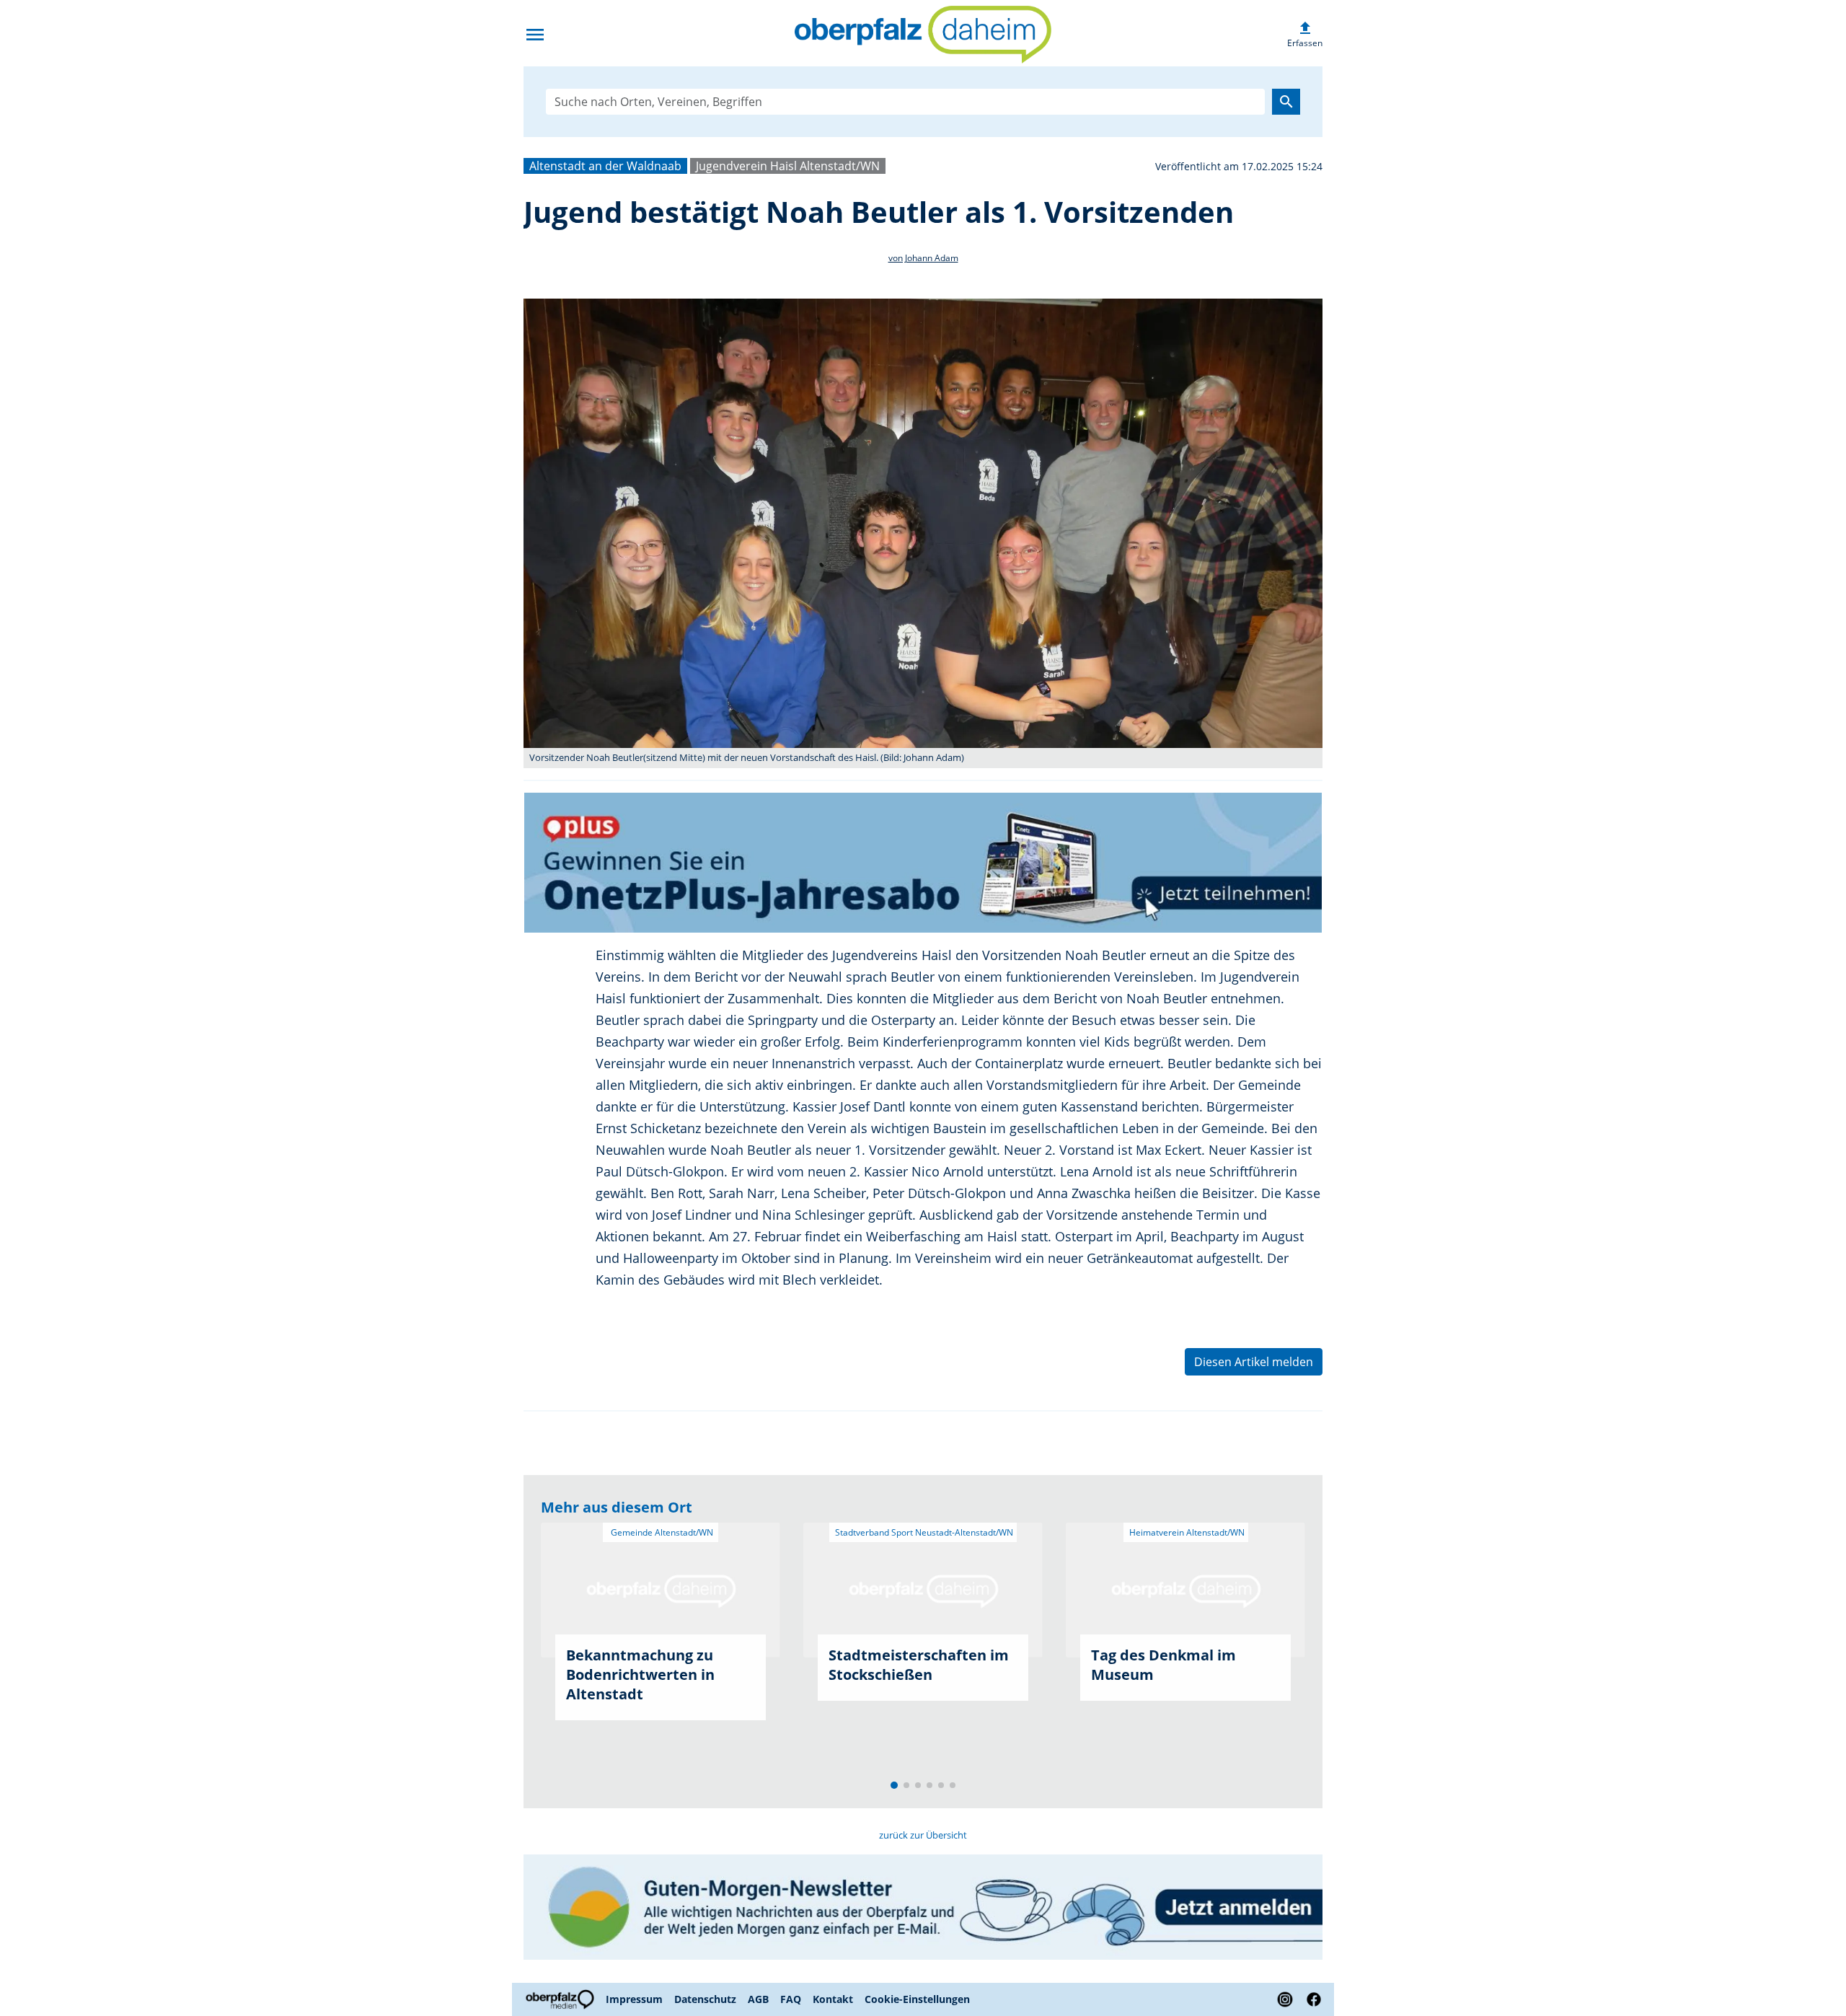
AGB (758, 1999)
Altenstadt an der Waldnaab (605, 166)
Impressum (634, 1999)
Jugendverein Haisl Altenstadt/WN (788, 166)
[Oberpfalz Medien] (562, 1999)
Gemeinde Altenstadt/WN (661, 1532)
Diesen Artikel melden (1254, 1362)
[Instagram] (1285, 1999)
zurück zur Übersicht (923, 1835)
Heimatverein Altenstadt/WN (1186, 1532)
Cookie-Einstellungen (917, 1999)
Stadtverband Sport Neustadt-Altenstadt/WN (923, 1532)
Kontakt (833, 1999)
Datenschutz (705, 1999)
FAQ (791, 1999)
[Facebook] (1311, 1999)
